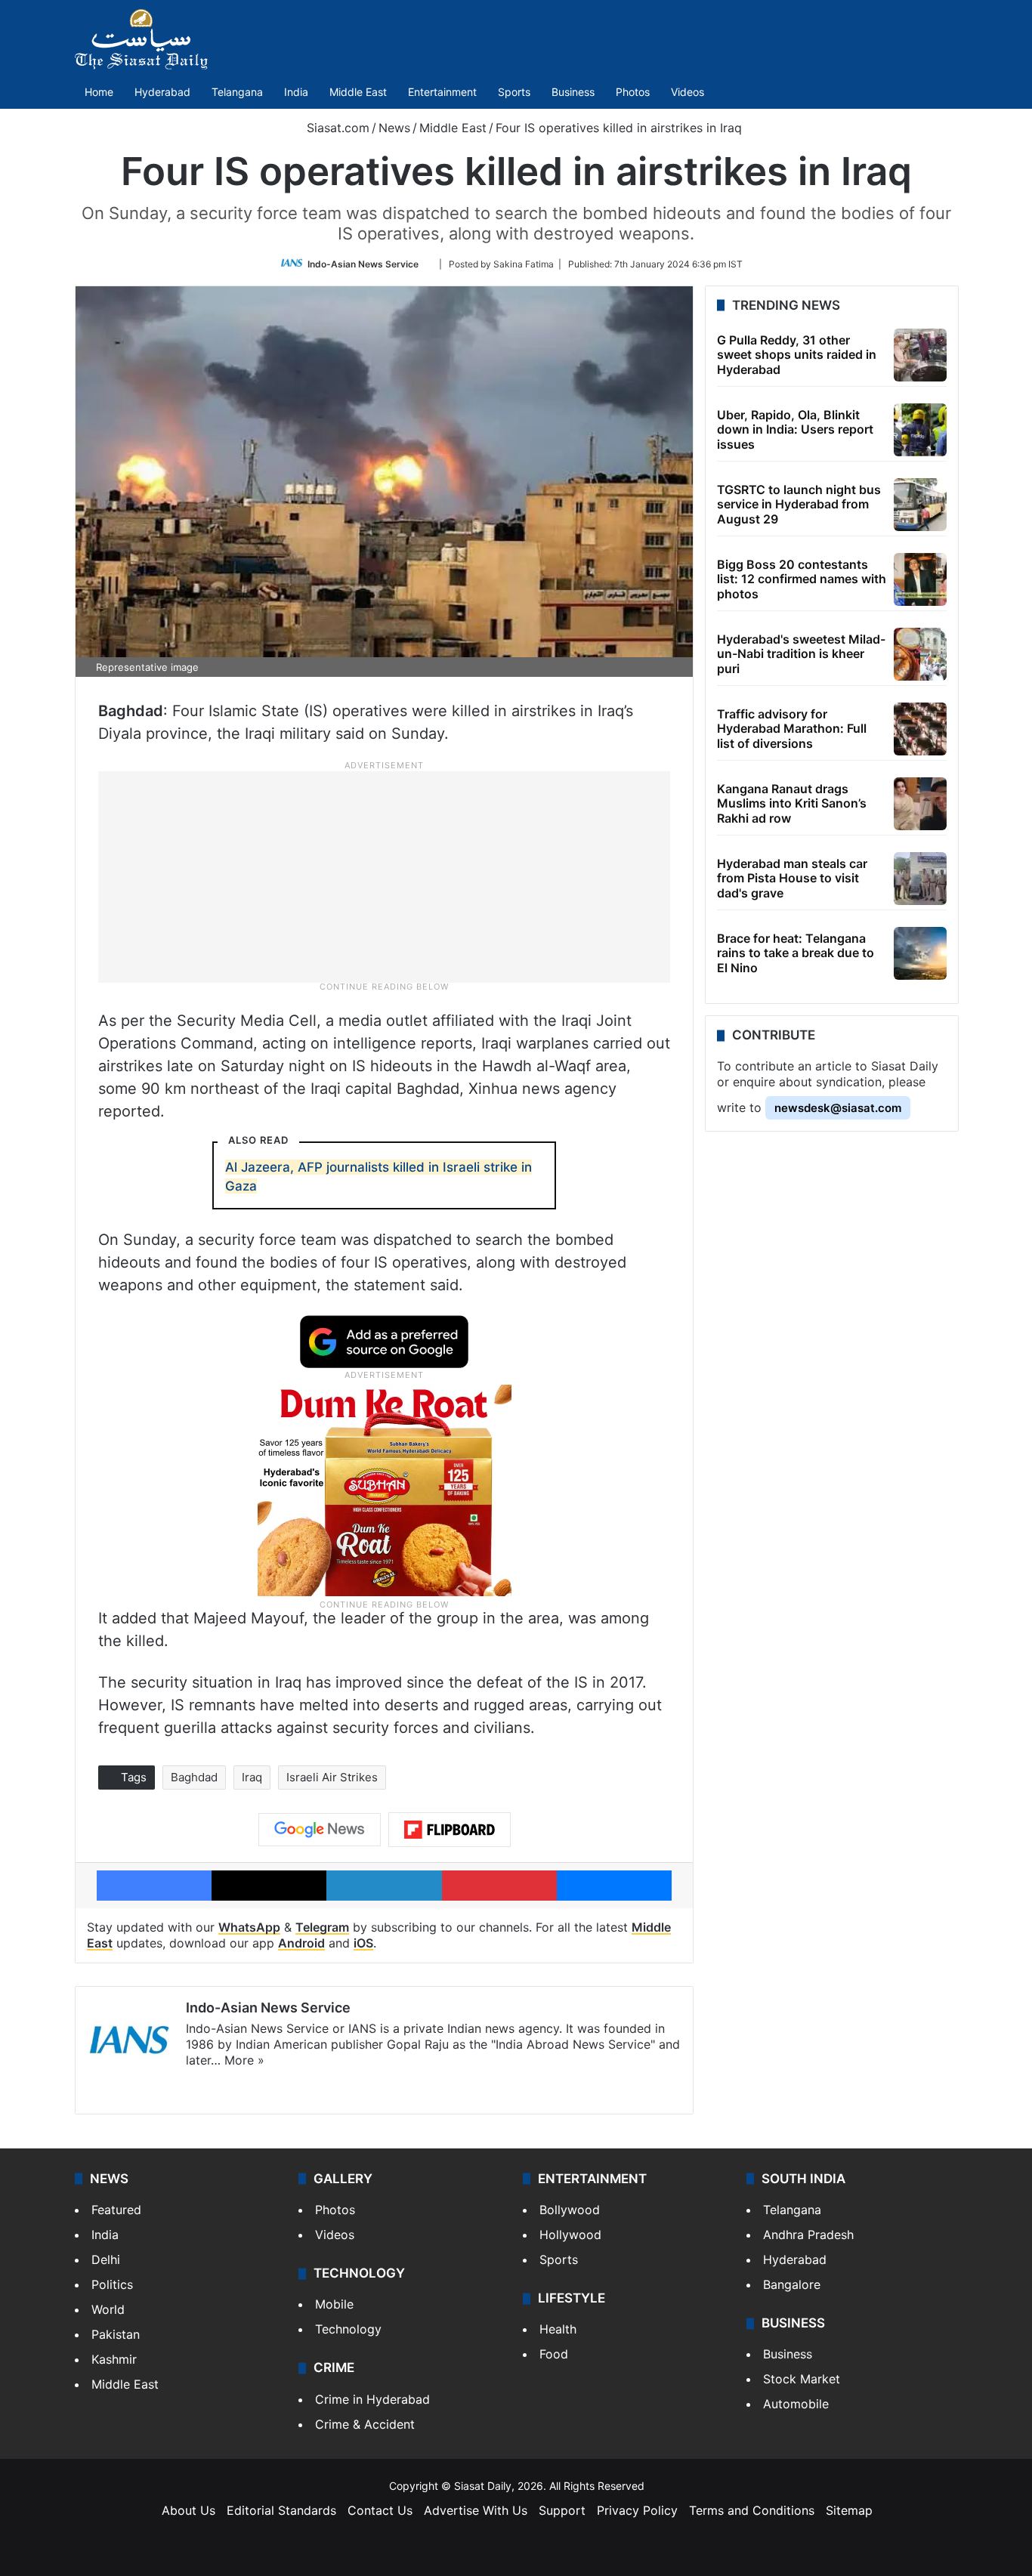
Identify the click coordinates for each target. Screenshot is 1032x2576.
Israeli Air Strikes (332, 1777)
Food (554, 2354)
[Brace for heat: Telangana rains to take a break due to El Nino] (920, 953)
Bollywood (570, 2210)
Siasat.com (336, 128)
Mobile (334, 2304)
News (394, 128)
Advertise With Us (476, 2510)
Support (562, 2510)
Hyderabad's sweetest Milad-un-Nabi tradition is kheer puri (801, 653)
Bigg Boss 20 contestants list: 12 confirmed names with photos (802, 579)
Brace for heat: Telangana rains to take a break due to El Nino (796, 953)
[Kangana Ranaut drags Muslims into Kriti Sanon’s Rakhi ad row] (920, 804)
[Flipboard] (450, 1830)
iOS (363, 1943)
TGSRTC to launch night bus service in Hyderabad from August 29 (799, 504)
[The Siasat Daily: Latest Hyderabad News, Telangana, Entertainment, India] (141, 39)
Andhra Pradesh (808, 2235)
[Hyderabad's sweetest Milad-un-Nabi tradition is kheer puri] (920, 654)
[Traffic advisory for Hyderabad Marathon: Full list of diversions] (920, 729)
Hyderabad (162, 92)
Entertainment (442, 92)
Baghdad (194, 1777)
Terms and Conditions (752, 2510)
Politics (112, 2284)
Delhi (106, 2259)
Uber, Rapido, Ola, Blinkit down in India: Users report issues (795, 429)
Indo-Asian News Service (363, 264)
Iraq (252, 1777)
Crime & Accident (365, 2424)
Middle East (358, 92)
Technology (348, 2329)
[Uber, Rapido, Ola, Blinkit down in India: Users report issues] (920, 430)
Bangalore (792, 2284)
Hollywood (570, 2235)
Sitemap (849, 2510)
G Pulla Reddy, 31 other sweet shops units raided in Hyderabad (797, 354)
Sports (514, 92)
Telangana (237, 92)
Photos (633, 92)
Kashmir (114, 2359)
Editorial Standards (281, 2510)
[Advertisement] (385, 876)
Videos (687, 92)
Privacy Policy (637, 2510)
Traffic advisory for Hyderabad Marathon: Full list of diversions (792, 728)
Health (558, 2329)
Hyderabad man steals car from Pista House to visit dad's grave (792, 878)
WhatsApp (249, 1927)
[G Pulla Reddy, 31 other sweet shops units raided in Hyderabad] (920, 355)
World (108, 2309)
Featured (116, 2210)
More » (244, 2060)
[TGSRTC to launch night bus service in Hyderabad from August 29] (920, 505)
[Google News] (320, 1830)
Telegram (322, 1927)
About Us (188, 2510)
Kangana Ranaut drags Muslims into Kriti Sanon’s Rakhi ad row (792, 803)
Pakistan (116, 2334)
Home (99, 92)
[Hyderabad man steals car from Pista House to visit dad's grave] (920, 879)
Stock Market (802, 2379)
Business (573, 92)
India (296, 92)
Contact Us (380, 2510)
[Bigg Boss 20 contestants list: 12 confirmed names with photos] (920, 579)
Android (301, 1943)
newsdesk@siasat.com (838, 1108)
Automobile (796, 2404)
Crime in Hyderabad (372, 2399)
